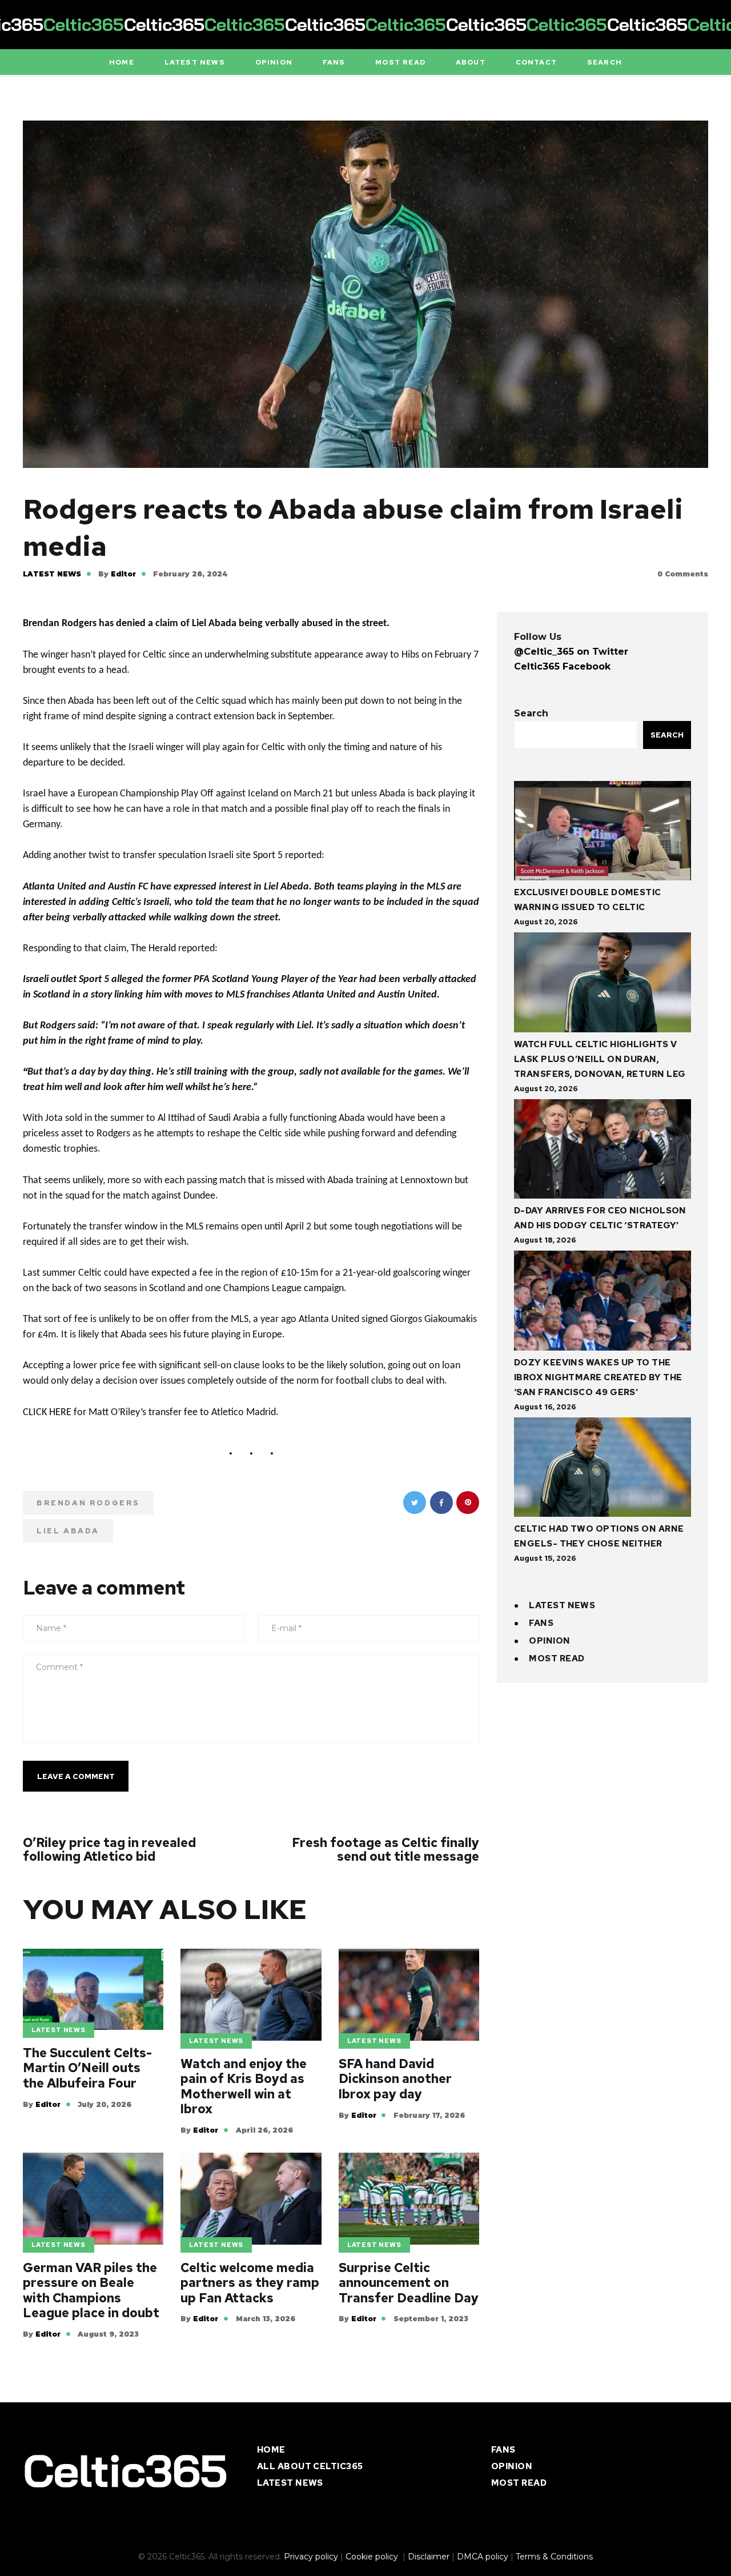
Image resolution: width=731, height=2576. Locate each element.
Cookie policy (373, 2557)
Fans (541, 1623)
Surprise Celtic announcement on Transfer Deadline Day (409, 2283)
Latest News (52, 574)
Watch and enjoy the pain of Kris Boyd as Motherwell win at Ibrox (244, 2087)
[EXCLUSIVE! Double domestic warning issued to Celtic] (603, 833)
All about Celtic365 (310, 2466)
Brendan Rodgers (88, 1503)
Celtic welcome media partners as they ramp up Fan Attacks (250, 2283)
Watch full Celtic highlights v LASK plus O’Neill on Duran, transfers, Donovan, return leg (600, 1059)
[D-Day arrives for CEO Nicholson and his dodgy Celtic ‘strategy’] (603, 1151)
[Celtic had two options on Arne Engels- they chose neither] (603, 1470)
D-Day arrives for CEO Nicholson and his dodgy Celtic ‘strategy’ (600, 1218)
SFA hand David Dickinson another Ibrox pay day (395, 2079)
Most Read (557, 1658)
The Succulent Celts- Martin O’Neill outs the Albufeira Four (87, 2068)
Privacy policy (311, 2557)
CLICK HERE (47, 1413)
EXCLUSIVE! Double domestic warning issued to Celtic (588, 900)
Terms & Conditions (554, 2557)
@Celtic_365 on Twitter (571, 652)
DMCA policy (483, 2557)
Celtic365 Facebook (562, 666)
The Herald (153, 949)
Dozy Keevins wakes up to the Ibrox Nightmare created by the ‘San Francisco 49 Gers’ (598, 1377)
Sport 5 (268, 856)
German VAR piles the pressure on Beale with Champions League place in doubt (91, 2291)
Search (531, 713)
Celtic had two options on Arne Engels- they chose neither (599, 1536)
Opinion (549, 1641)
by (117, 574)
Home (271, 2450)
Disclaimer (429, 2557)
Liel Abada (68, 1531)
